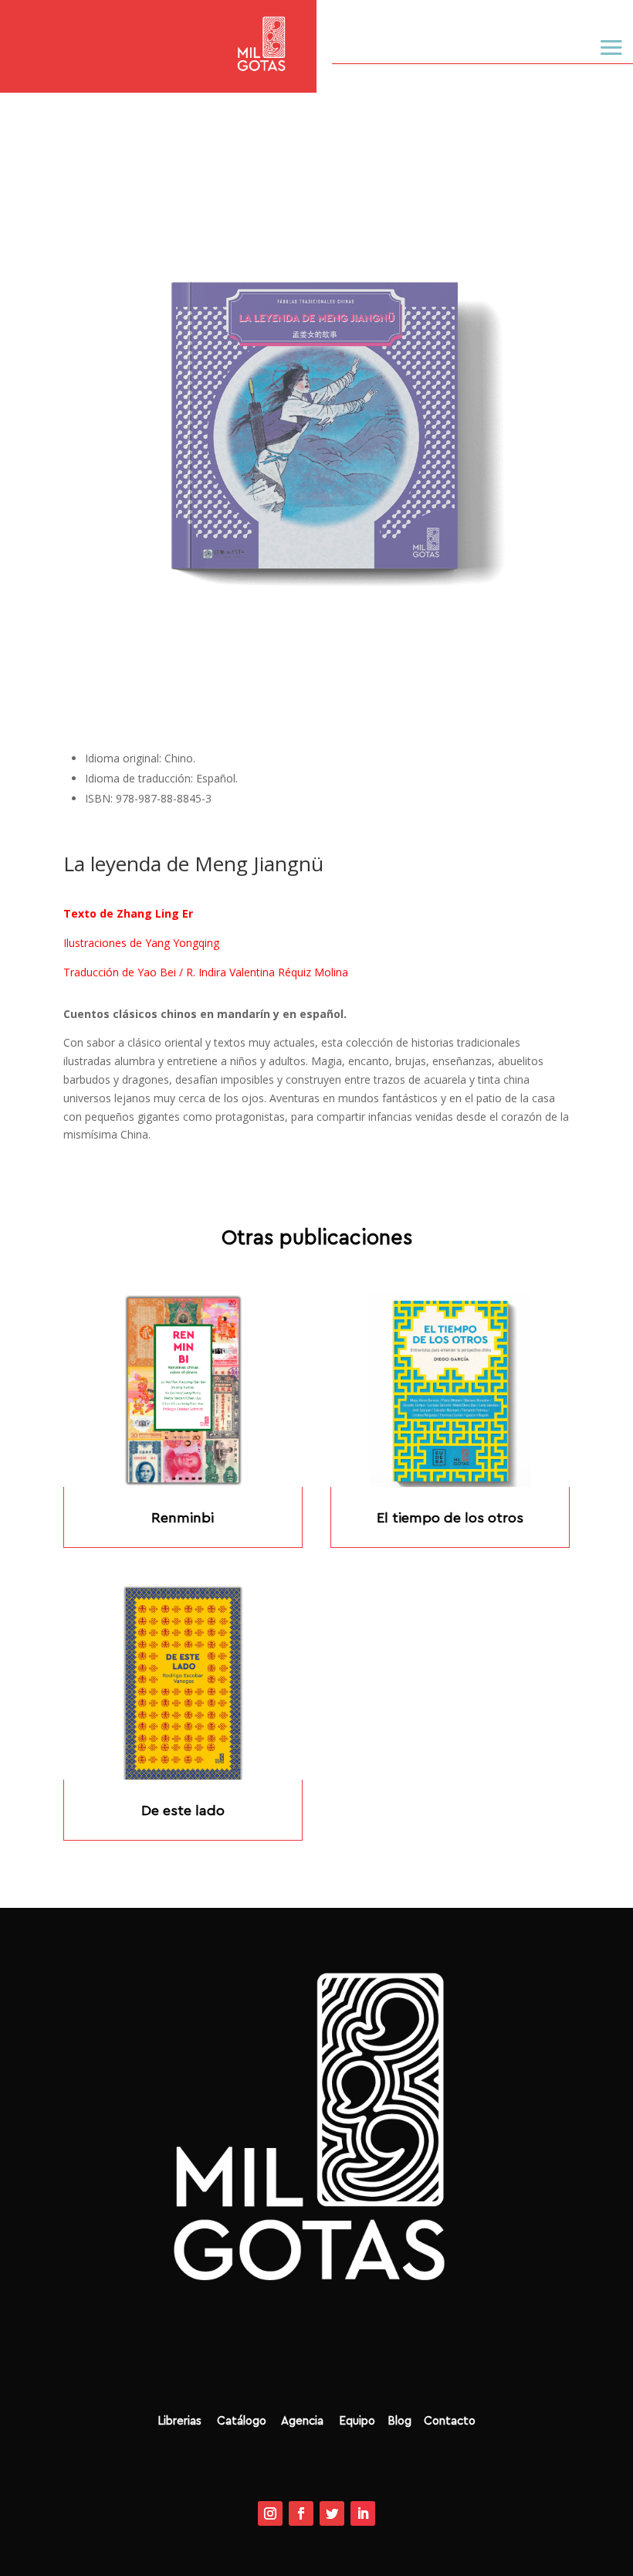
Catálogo (247, 2421)
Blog (404, 2421)
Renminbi (183, 1518)
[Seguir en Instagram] (270, 2513)
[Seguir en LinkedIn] (363, 2513)
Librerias (181, 2421)
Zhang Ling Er (153, 913)
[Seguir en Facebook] (301, 2513)
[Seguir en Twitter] (332, 2513)
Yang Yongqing (182, 943)
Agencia (304, 2421)
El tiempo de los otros (450, 1518)
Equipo (351, 2421)
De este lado (183, 1811)
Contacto (450, 2421)
